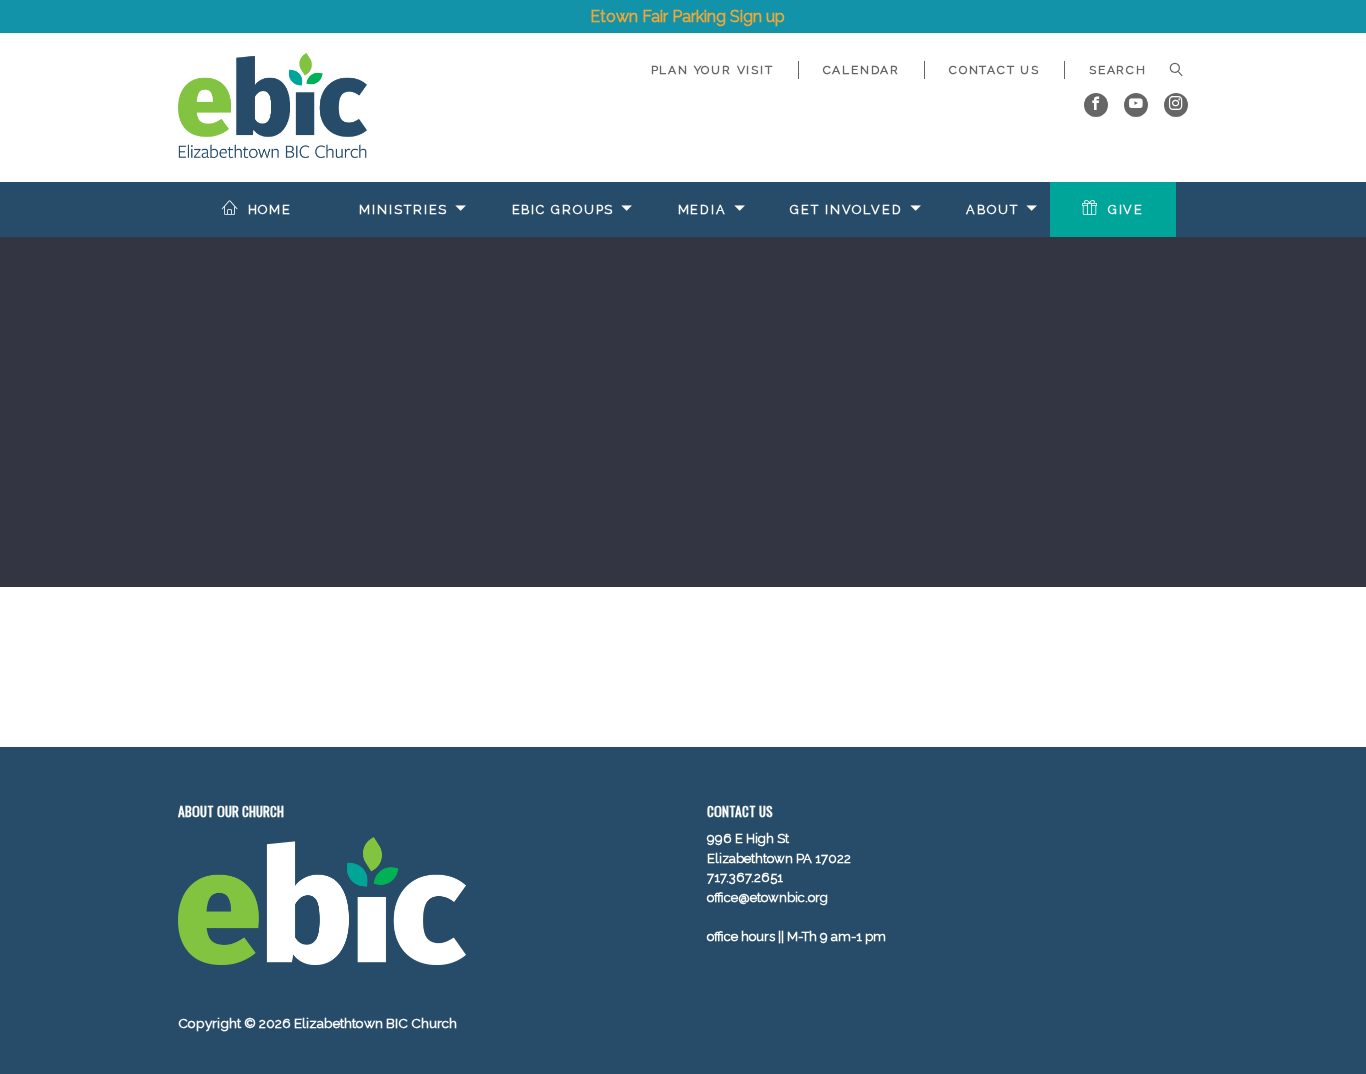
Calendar (861, 70)
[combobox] (1126, 70)
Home (270, 209)
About (992, 209)
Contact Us (994, 70)
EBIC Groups (563, 209)
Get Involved (846, 209)
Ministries (403, 209)
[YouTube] (1136, 105)
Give (1126, 209)
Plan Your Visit (712, 70)
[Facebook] (1096, 105)
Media (702, 209)
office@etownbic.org (767, 897)
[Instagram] (1176, 105)
